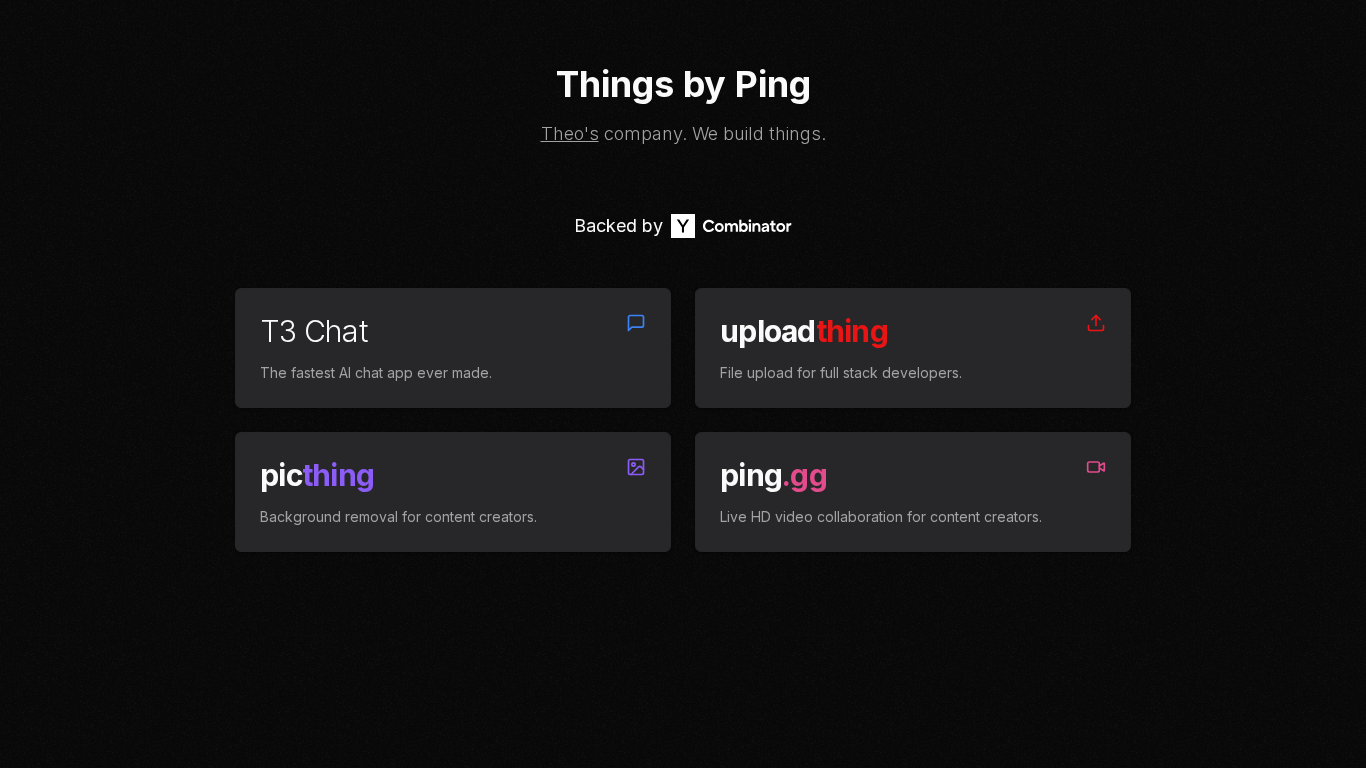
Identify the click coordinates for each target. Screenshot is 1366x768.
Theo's (570, 133)
